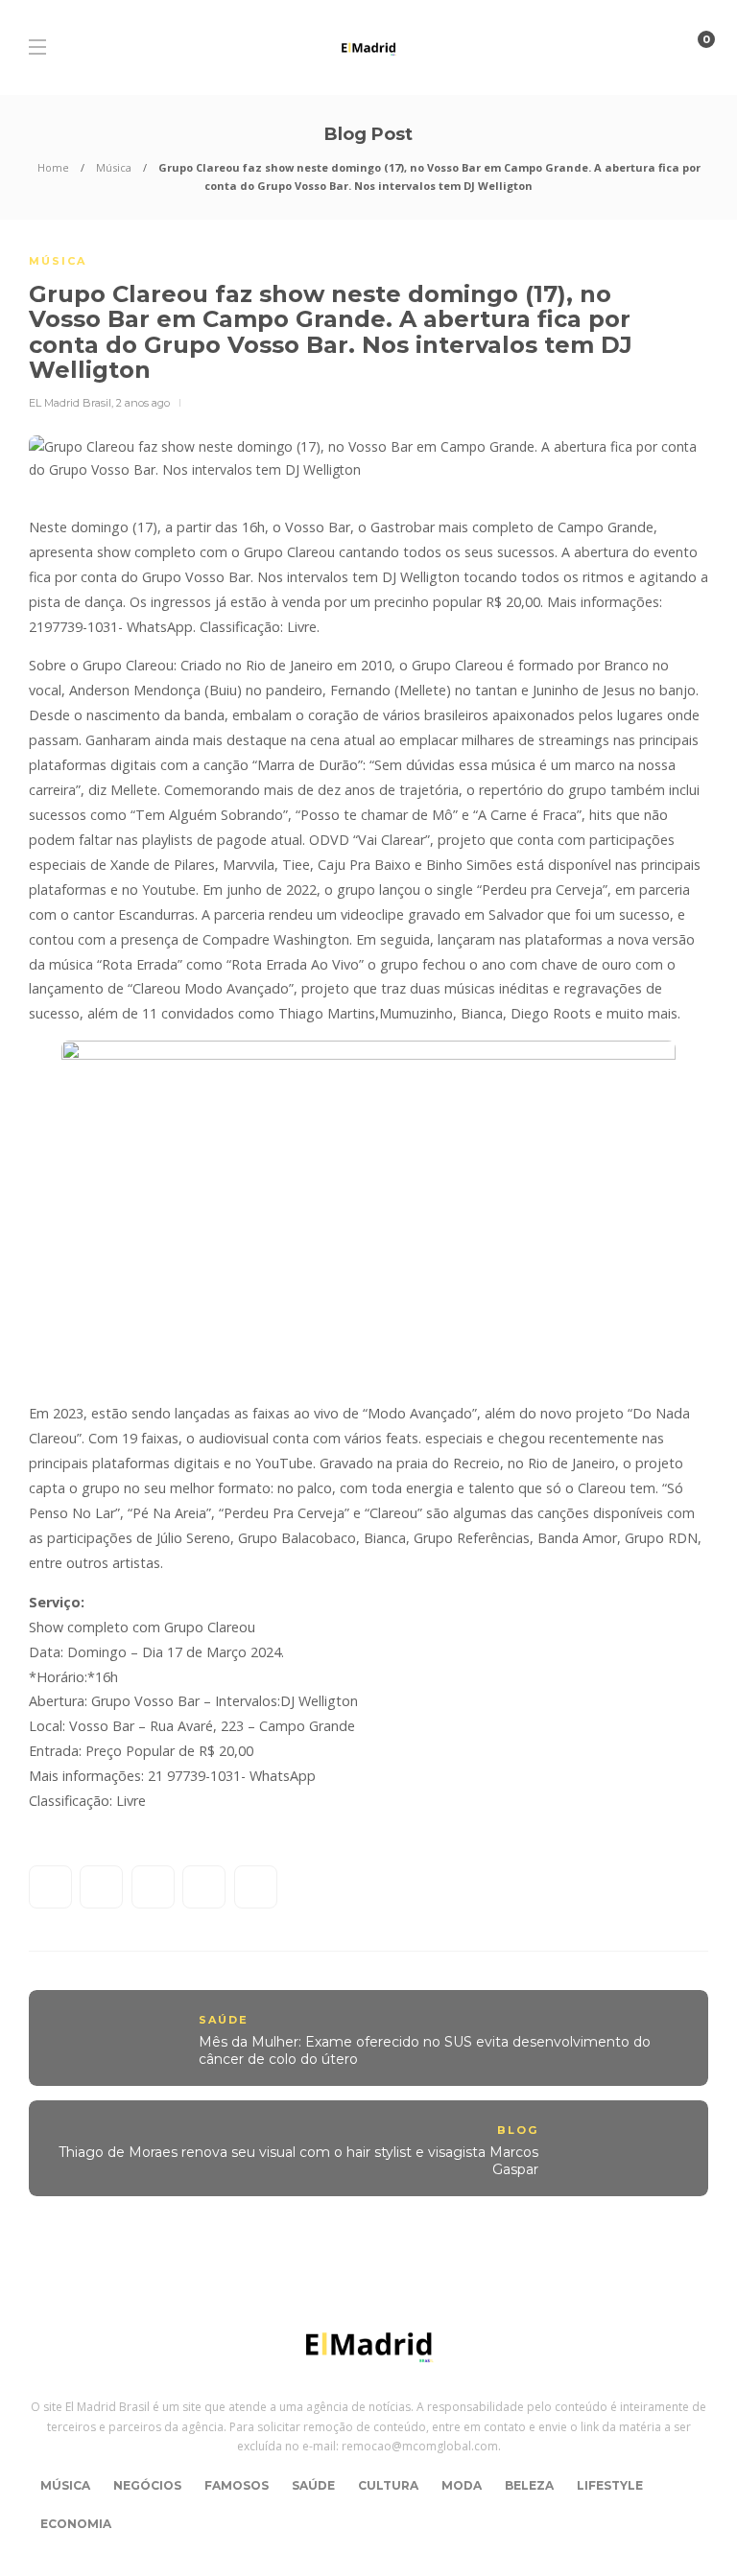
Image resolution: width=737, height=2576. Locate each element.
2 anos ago (143, 403)
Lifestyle (610, 2485)
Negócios (147, 2485)
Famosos (237, 2485)
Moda (462, 2485)
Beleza (529, 2485)
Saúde (224, 2020)
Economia (76, 2524)
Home (53, 167)
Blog (518, 2130)
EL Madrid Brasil (70, 403)
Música (114, 167)
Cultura (388, 2485)
